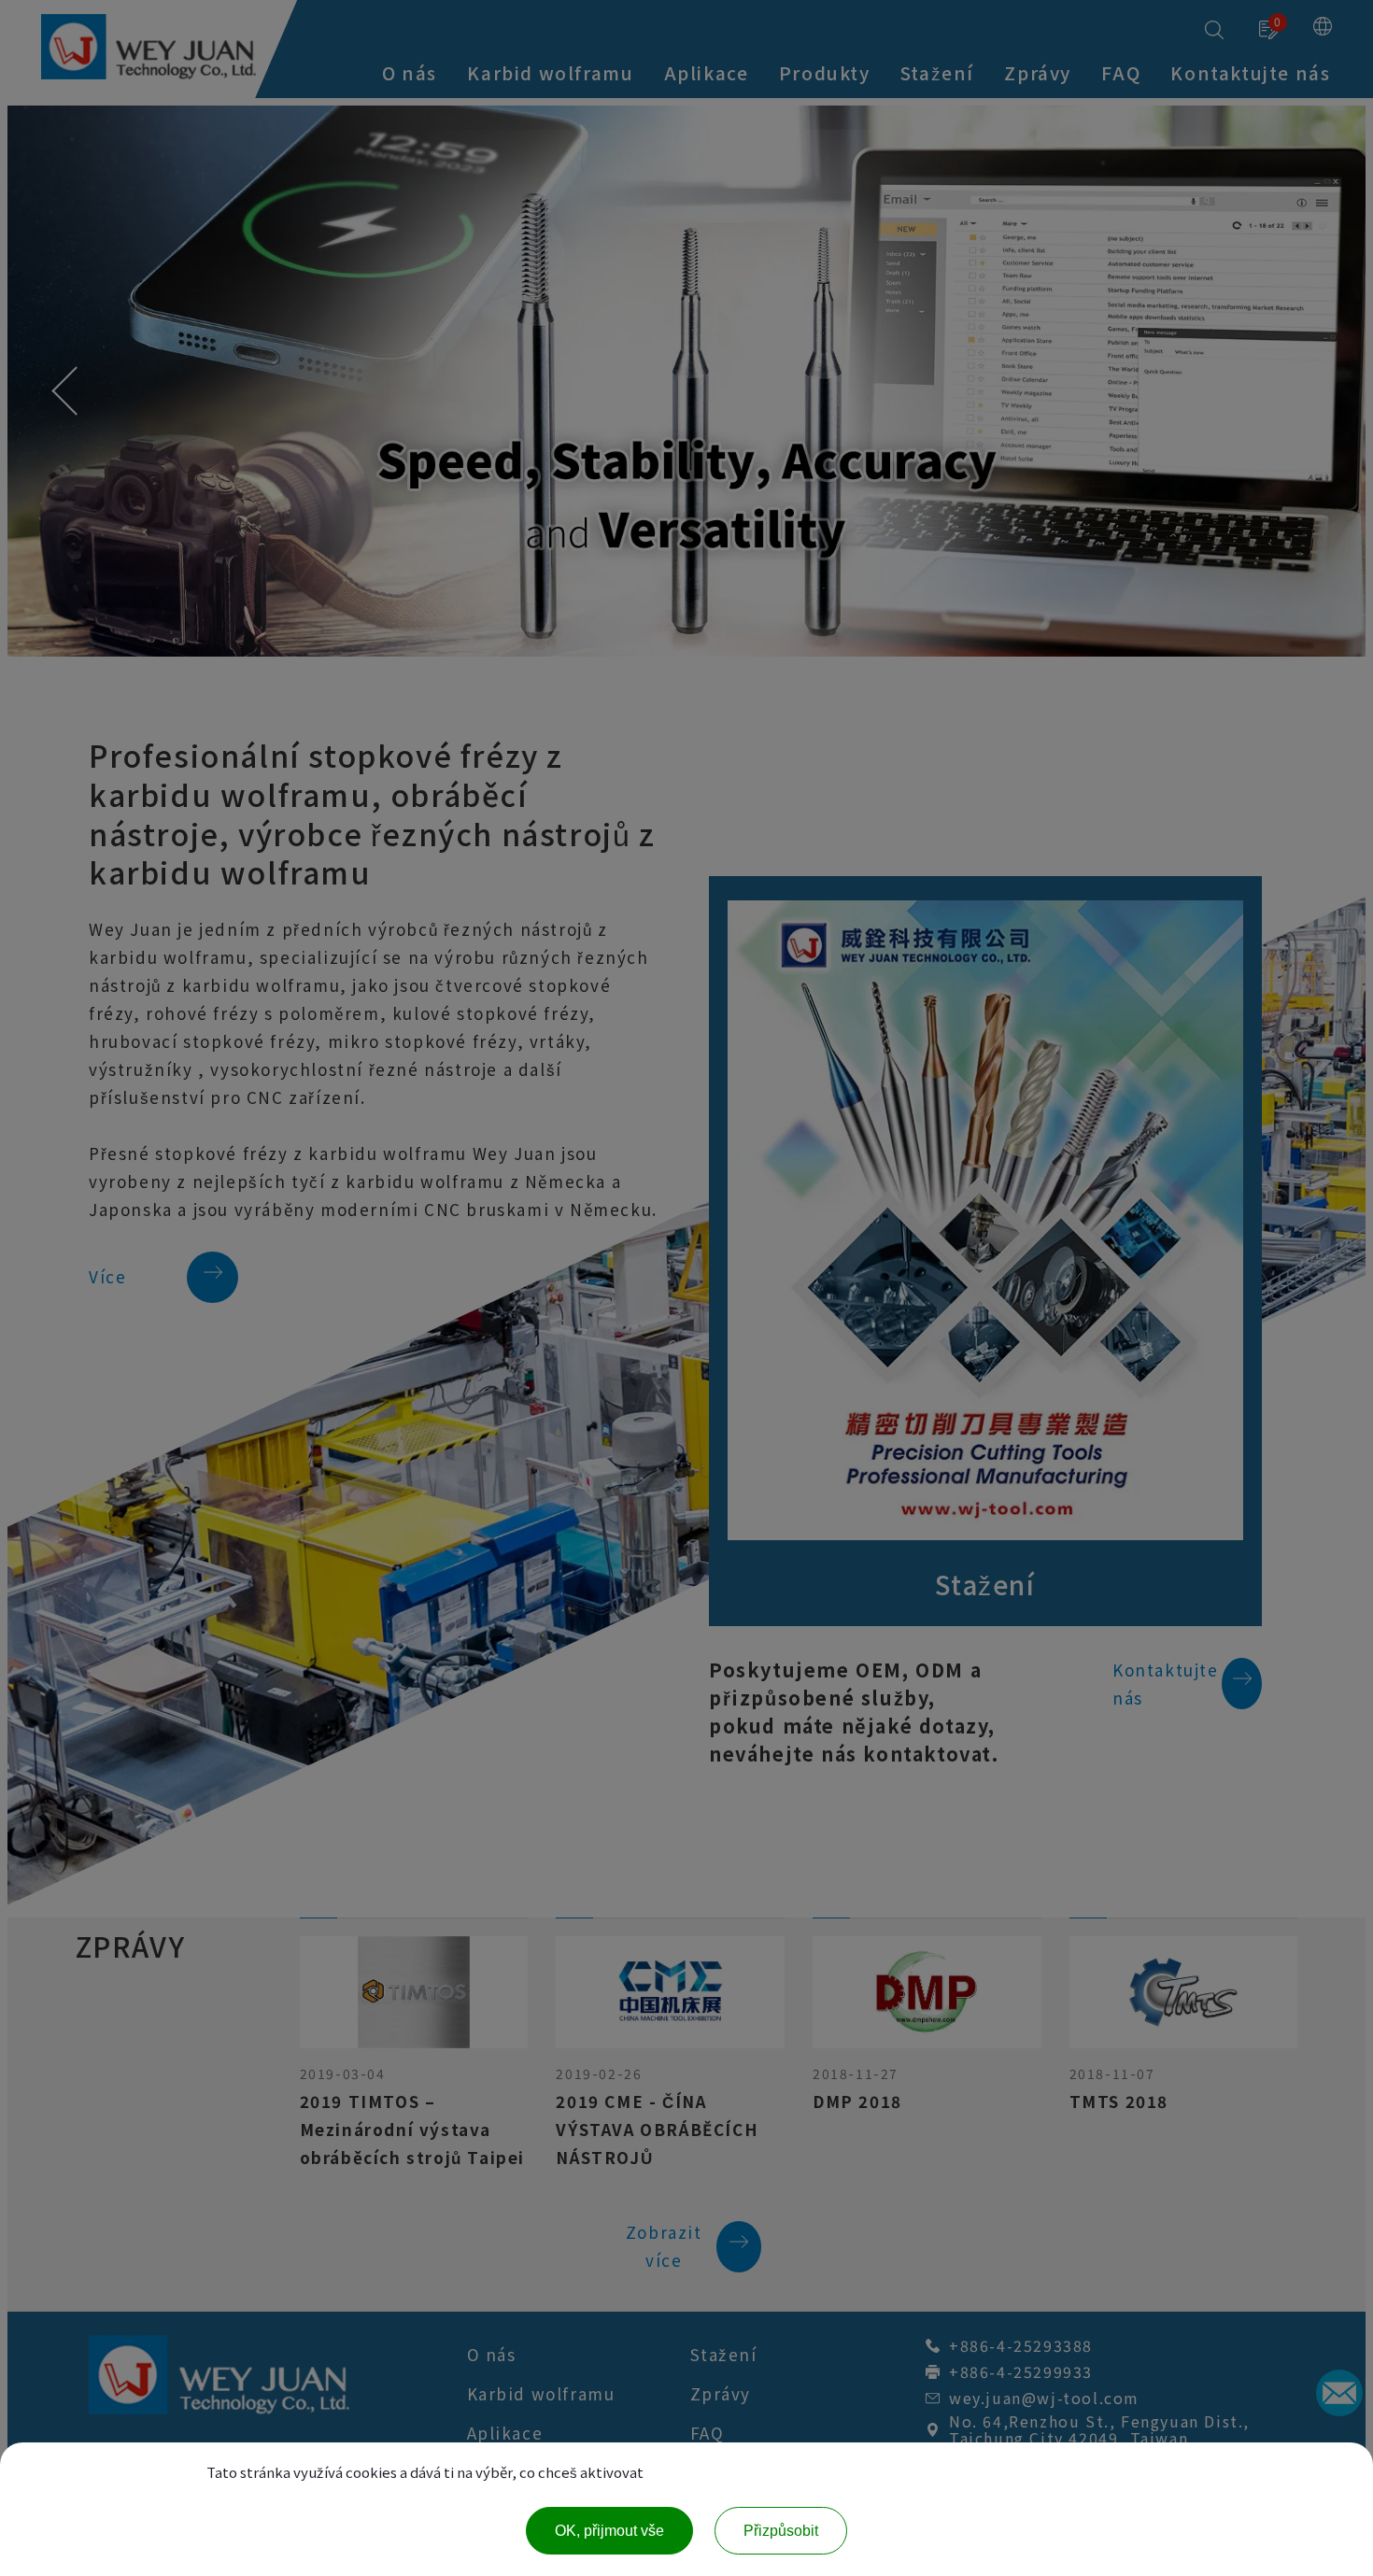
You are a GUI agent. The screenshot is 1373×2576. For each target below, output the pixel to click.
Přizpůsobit (781, 2531)
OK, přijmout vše (609, 2531)
